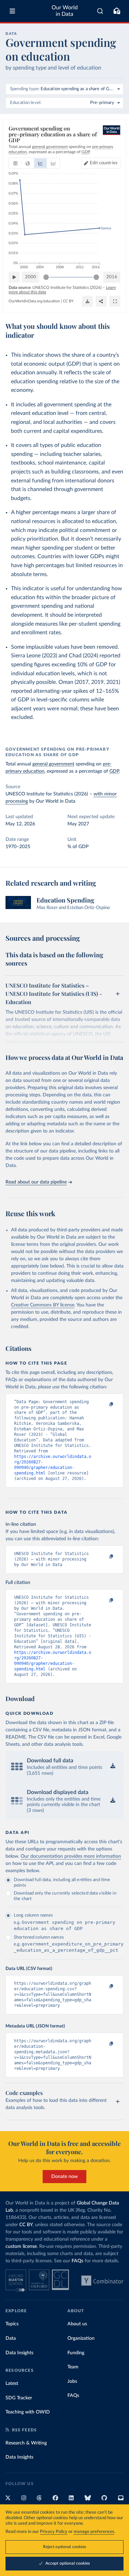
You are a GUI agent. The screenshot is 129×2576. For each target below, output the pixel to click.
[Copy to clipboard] (104, 1405)
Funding (76, 2353)
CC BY (68, 301)
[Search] (100, 11)
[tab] (15, 163)
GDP (114, 771)
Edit (104, 163)
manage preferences (94, 2532)
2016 (112, 277)
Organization (81, 2338)
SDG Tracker (19, 2398)
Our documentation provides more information (71, 1856)
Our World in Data (65, 11)
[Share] (101, 301)
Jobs (72, 2381)
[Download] (87, 301)
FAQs (77, 2261)
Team (73, 2367)
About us (77, 2324)
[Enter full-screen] (115, 301)
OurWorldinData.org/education (34, 301)
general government (53, 764)
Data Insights (19, 2353)
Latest (12, 2384)
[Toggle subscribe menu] (117, 11)
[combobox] (100, 11)
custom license (21, 2246)
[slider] (46, 277)
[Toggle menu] (12, 11)
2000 (31, 277)
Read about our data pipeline (36, 1182)
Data (11, 2338)
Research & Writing (26, 2443)
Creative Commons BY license (43, 1305)
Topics (12, 2324)
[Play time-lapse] (14, 277)
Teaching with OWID (28, 2412)
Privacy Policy (54, 2532)
